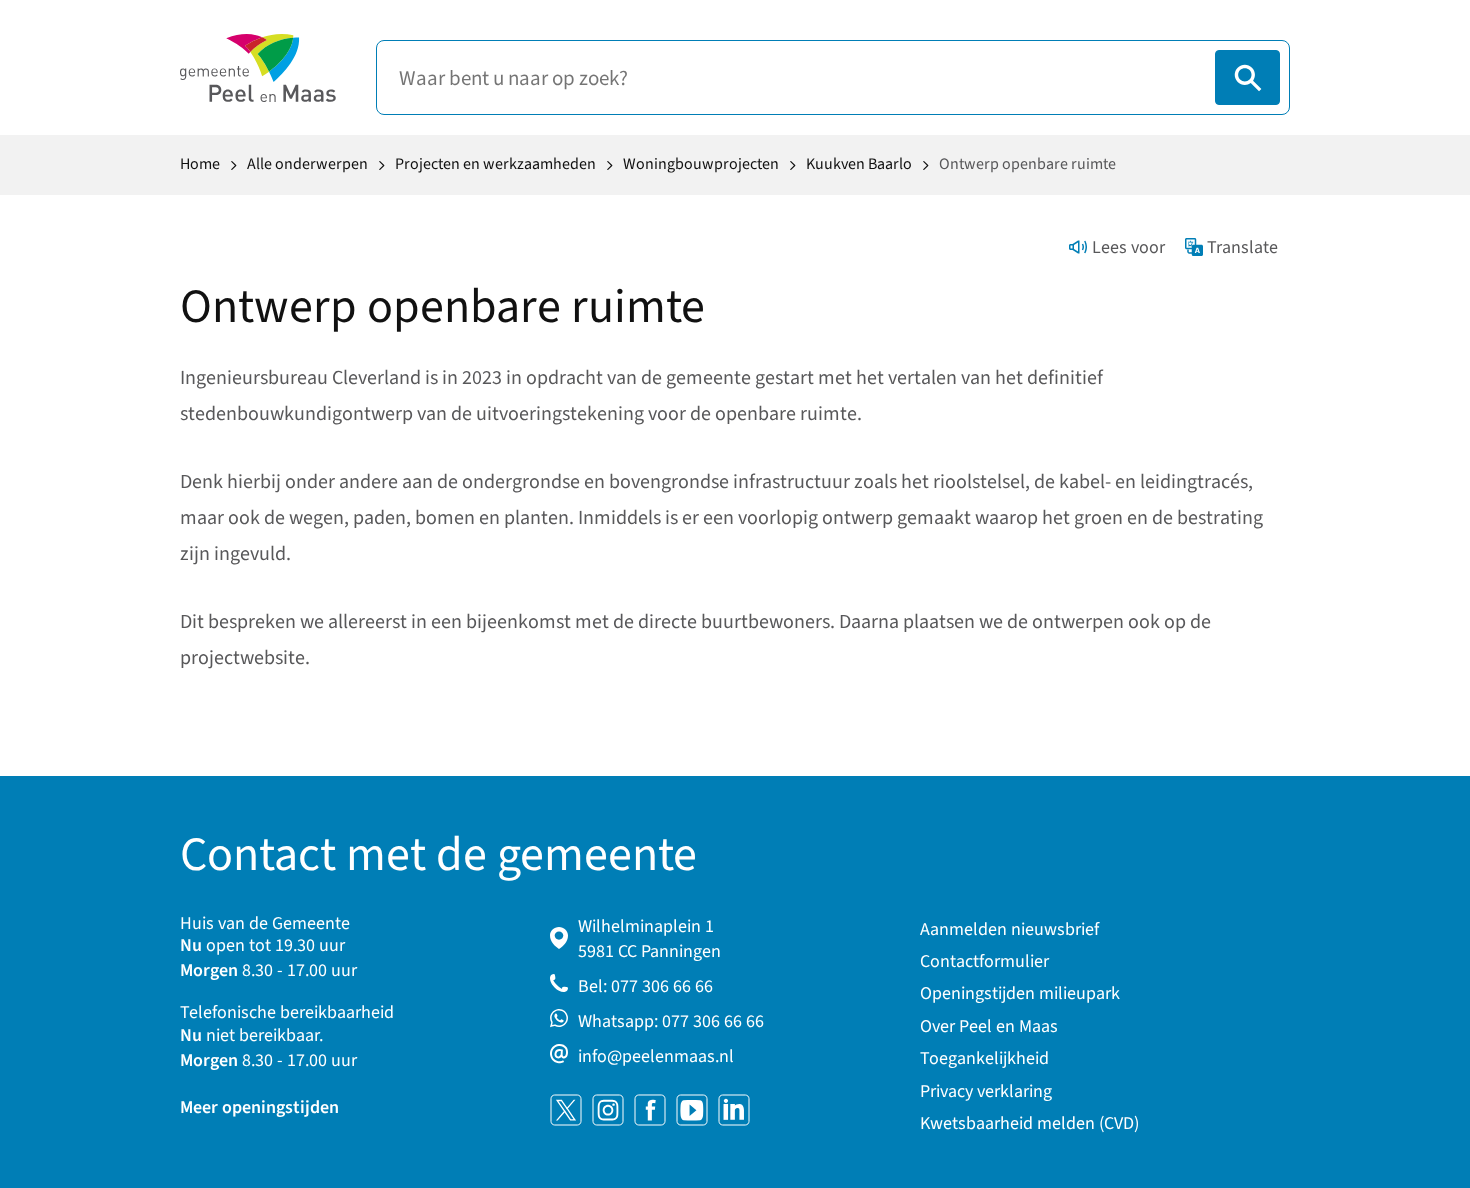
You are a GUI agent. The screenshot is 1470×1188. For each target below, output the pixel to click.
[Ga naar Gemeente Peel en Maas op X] (566, 1110)
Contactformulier (984, 961)
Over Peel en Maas (989, 1026)
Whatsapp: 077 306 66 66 (671, 1021)
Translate (1242, 247)
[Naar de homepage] (258, 68)
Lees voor (1128, 247)
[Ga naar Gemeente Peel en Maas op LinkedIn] (734, 1110)
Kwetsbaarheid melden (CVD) (1029, 1123)
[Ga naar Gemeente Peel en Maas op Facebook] (650, 1110)
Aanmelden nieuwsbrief (1009, 929)
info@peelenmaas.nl (656, 1056)
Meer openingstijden (259, 1107)
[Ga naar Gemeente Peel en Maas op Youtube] (692, 1110)
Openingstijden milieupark (1020, 993)
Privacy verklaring (986, 1091)
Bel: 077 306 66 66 (645, 986)
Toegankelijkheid (984, 1058)
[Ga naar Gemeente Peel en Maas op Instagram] (608, 1110)
